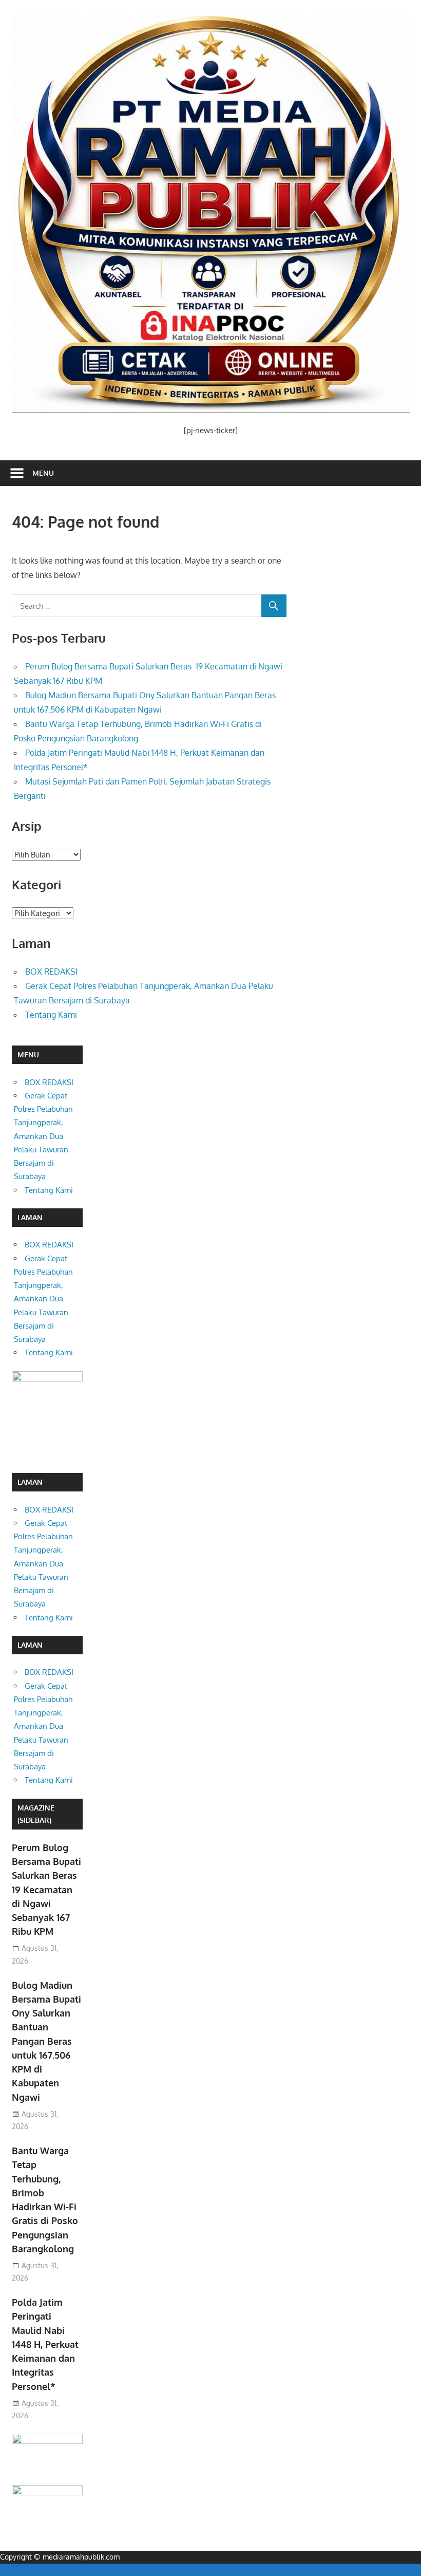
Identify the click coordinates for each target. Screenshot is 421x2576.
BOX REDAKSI (51, 972)
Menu (43, 473)
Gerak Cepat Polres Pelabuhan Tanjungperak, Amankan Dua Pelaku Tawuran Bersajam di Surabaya (43, 1136)
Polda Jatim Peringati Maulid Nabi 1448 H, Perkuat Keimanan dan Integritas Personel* (45, 2344)
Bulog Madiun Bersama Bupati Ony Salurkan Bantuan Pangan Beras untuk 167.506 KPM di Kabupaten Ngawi (46, 2041)
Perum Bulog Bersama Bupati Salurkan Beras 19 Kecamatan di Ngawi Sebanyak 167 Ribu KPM (46, 1890)
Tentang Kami (51, 1015)
